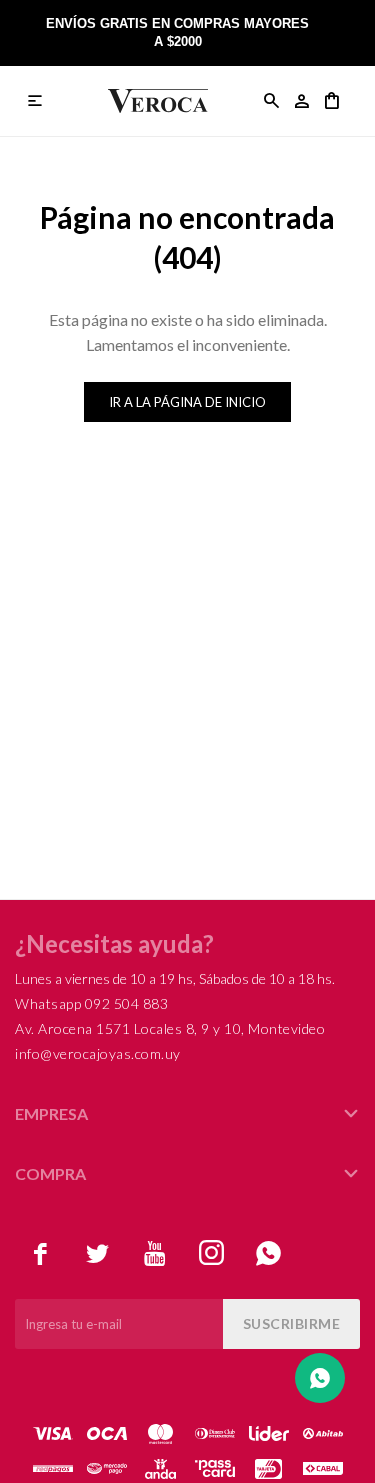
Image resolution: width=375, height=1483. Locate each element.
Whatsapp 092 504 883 (91, 1003)
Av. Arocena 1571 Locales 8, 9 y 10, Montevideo (170, 1028)
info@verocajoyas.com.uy (98, 1053)
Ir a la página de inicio (187, 402)
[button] (272, 101)
